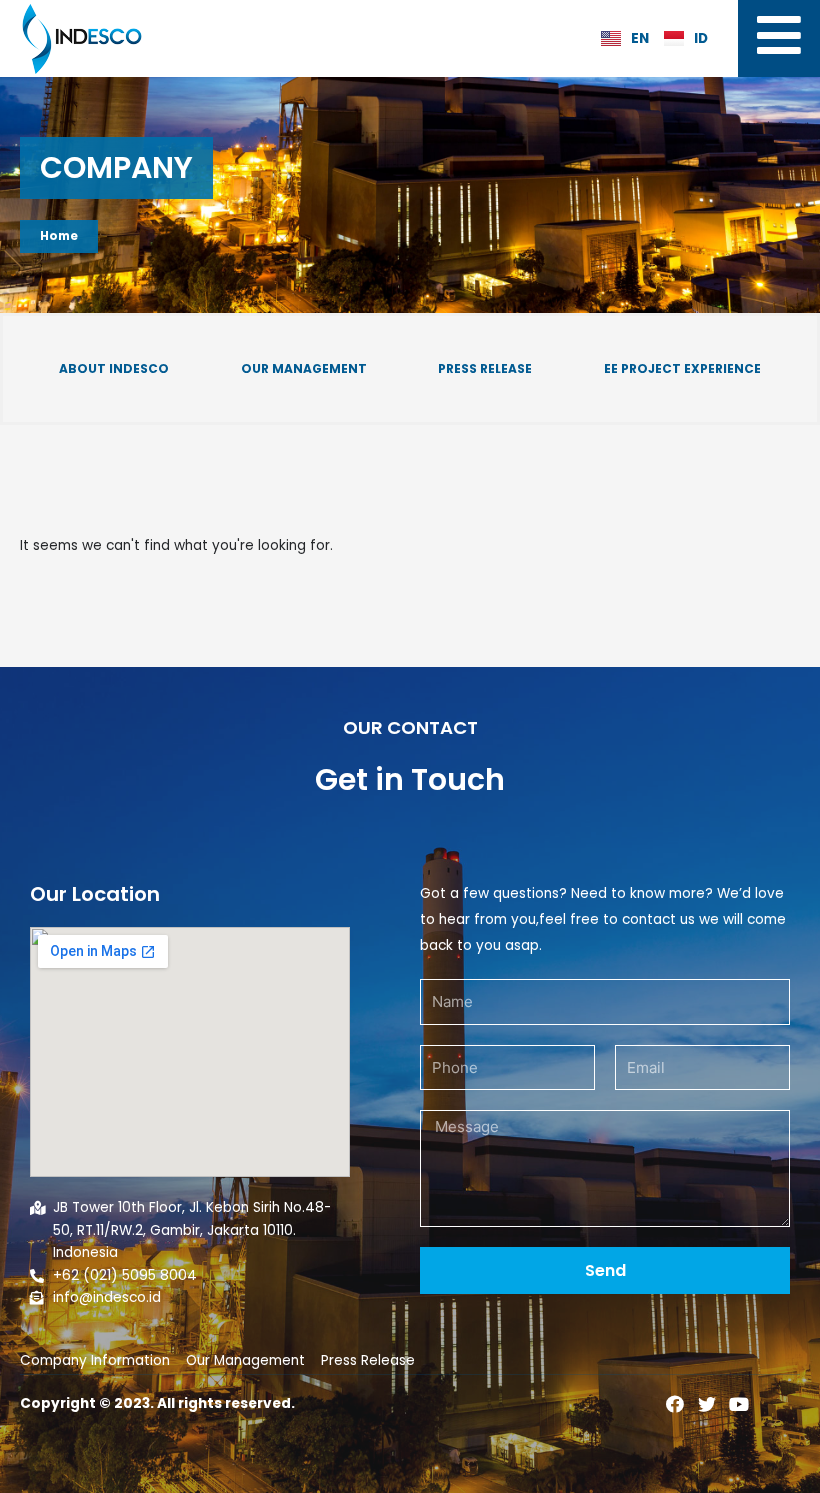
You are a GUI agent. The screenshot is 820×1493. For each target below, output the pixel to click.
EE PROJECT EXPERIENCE (682, 368)
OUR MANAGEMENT (304, 368)
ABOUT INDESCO (114, 368)
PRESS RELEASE (485, 368)
